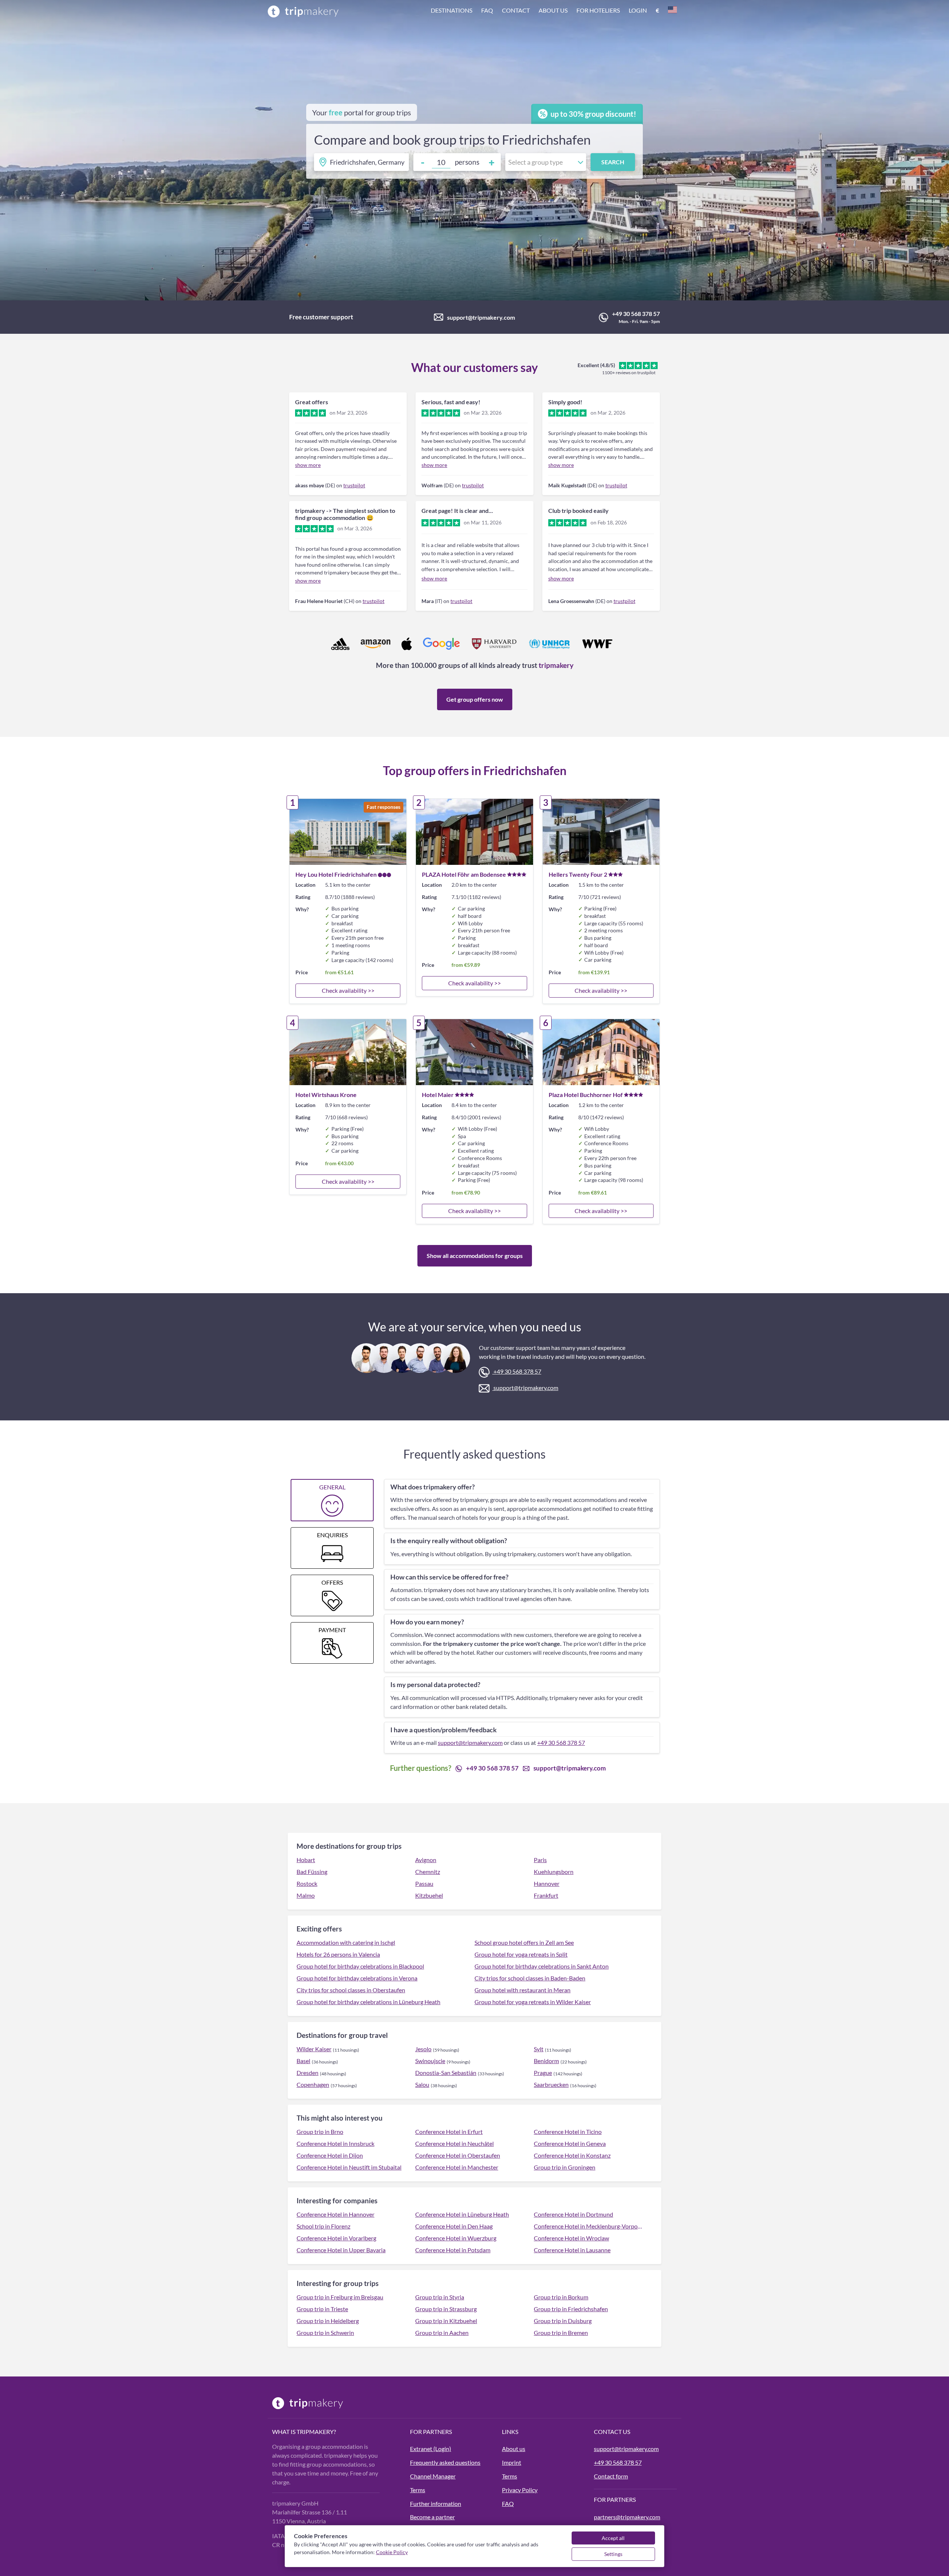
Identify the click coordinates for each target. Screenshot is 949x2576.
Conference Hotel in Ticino (568, 2132)
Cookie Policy (392, 2552)
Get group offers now (475, 699)
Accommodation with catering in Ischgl (346, 1942)
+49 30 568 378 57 (636, 314)
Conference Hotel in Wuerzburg (456, 2238)
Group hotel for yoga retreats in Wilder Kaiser (533, 2002)
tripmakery (556, 665)
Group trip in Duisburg (563, 2321)
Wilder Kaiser (314, 2049)
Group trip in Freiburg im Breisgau (340, 2297)
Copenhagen (313, 2084)
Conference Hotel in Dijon (330, 2155)
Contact (516, 10)
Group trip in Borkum (561, 2297)
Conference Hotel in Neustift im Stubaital (349, 2167)
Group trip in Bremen (561, 2333)
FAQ (508, 2503)
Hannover (547, 1883)
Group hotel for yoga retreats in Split (521, 1954)
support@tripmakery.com (481, 317)
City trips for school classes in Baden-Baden (530, 1978)
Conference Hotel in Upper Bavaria (341, 2250)
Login (638, 10)
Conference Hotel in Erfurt (449, 2132)
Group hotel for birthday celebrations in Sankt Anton (542, 1966)
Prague (543, 2073)
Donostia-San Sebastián (446, 2073)
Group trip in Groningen (565, 2167)
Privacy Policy (520, 2490)
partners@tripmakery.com (627, 2517)
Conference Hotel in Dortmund (573, 2214)
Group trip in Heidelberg (328, 2321)
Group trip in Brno (320, 2132)
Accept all (613, 2538)
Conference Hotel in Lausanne (572, 2250)
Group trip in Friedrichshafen (571, 2309)
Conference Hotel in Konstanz (572, 2155)
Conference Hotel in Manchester (457, 2167)
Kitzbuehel (429, 1895)
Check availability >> (348, 990)
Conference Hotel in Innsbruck (335, 2143)
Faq (487, 10)
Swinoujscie (430, 2061)
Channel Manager (433, 2476)
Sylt (539, 2049)
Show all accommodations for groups (475, 1256)
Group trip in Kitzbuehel (446, 2321)
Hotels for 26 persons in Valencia (338, 1954)
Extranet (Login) (431, 2449)
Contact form (611, 2476)
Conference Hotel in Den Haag (454, 2226)
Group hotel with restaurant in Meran (523, 1990)
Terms (418, 2490)
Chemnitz (428, 1872)
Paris (540, 1860)
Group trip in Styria (440, 2297)
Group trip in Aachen (442, 2333)
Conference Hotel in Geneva (570, 2143)
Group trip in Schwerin (325, 2333)
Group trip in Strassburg (446, 2309)
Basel (303, 2061)
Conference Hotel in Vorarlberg (336, 2238)
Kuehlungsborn (554, 1872)
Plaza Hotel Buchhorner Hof (586, 1095)
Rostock (307, 1883)
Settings (613, 2554)
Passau (424, 1883)
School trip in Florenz (323, 2226)
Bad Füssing (312, 1872)
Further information (436, 2503)
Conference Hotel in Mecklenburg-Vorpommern (589, 2226)
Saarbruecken (551, 2084)
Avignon (426, 1860)
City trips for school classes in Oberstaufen (351, 1990)
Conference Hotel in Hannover (335, 2214)
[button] (554, 11)
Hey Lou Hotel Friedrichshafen (336, 874)
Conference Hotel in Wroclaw (571, 2238)
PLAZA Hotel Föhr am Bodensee (464, 874)
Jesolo (423, 2049)
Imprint (512, 2462)
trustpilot (354, 485)
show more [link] (308, 465)
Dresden (307, 2073)
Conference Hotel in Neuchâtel (454, 2143)
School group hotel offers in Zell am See (524, 1942)
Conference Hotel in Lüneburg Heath (462, 2214)
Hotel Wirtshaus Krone (326, 1095)
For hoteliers (598, 10)
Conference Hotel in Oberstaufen (458, 2155)
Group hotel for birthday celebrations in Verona (357, 1978)
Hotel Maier (438, 1095)
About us (553, 10)
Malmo (306, 1895)
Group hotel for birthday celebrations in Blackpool (360, 1966)
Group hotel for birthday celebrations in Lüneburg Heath (368, 2002)
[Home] (303, 11)
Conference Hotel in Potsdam (453, 2250)
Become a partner (432, 2517)
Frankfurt (546, 1895)
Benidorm (546, 2061)
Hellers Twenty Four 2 (578, 874)
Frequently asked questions (445, 2462)
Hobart (306, 1860)
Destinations (452, 10)
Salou (422, 2084)
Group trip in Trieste (322, 2309)
